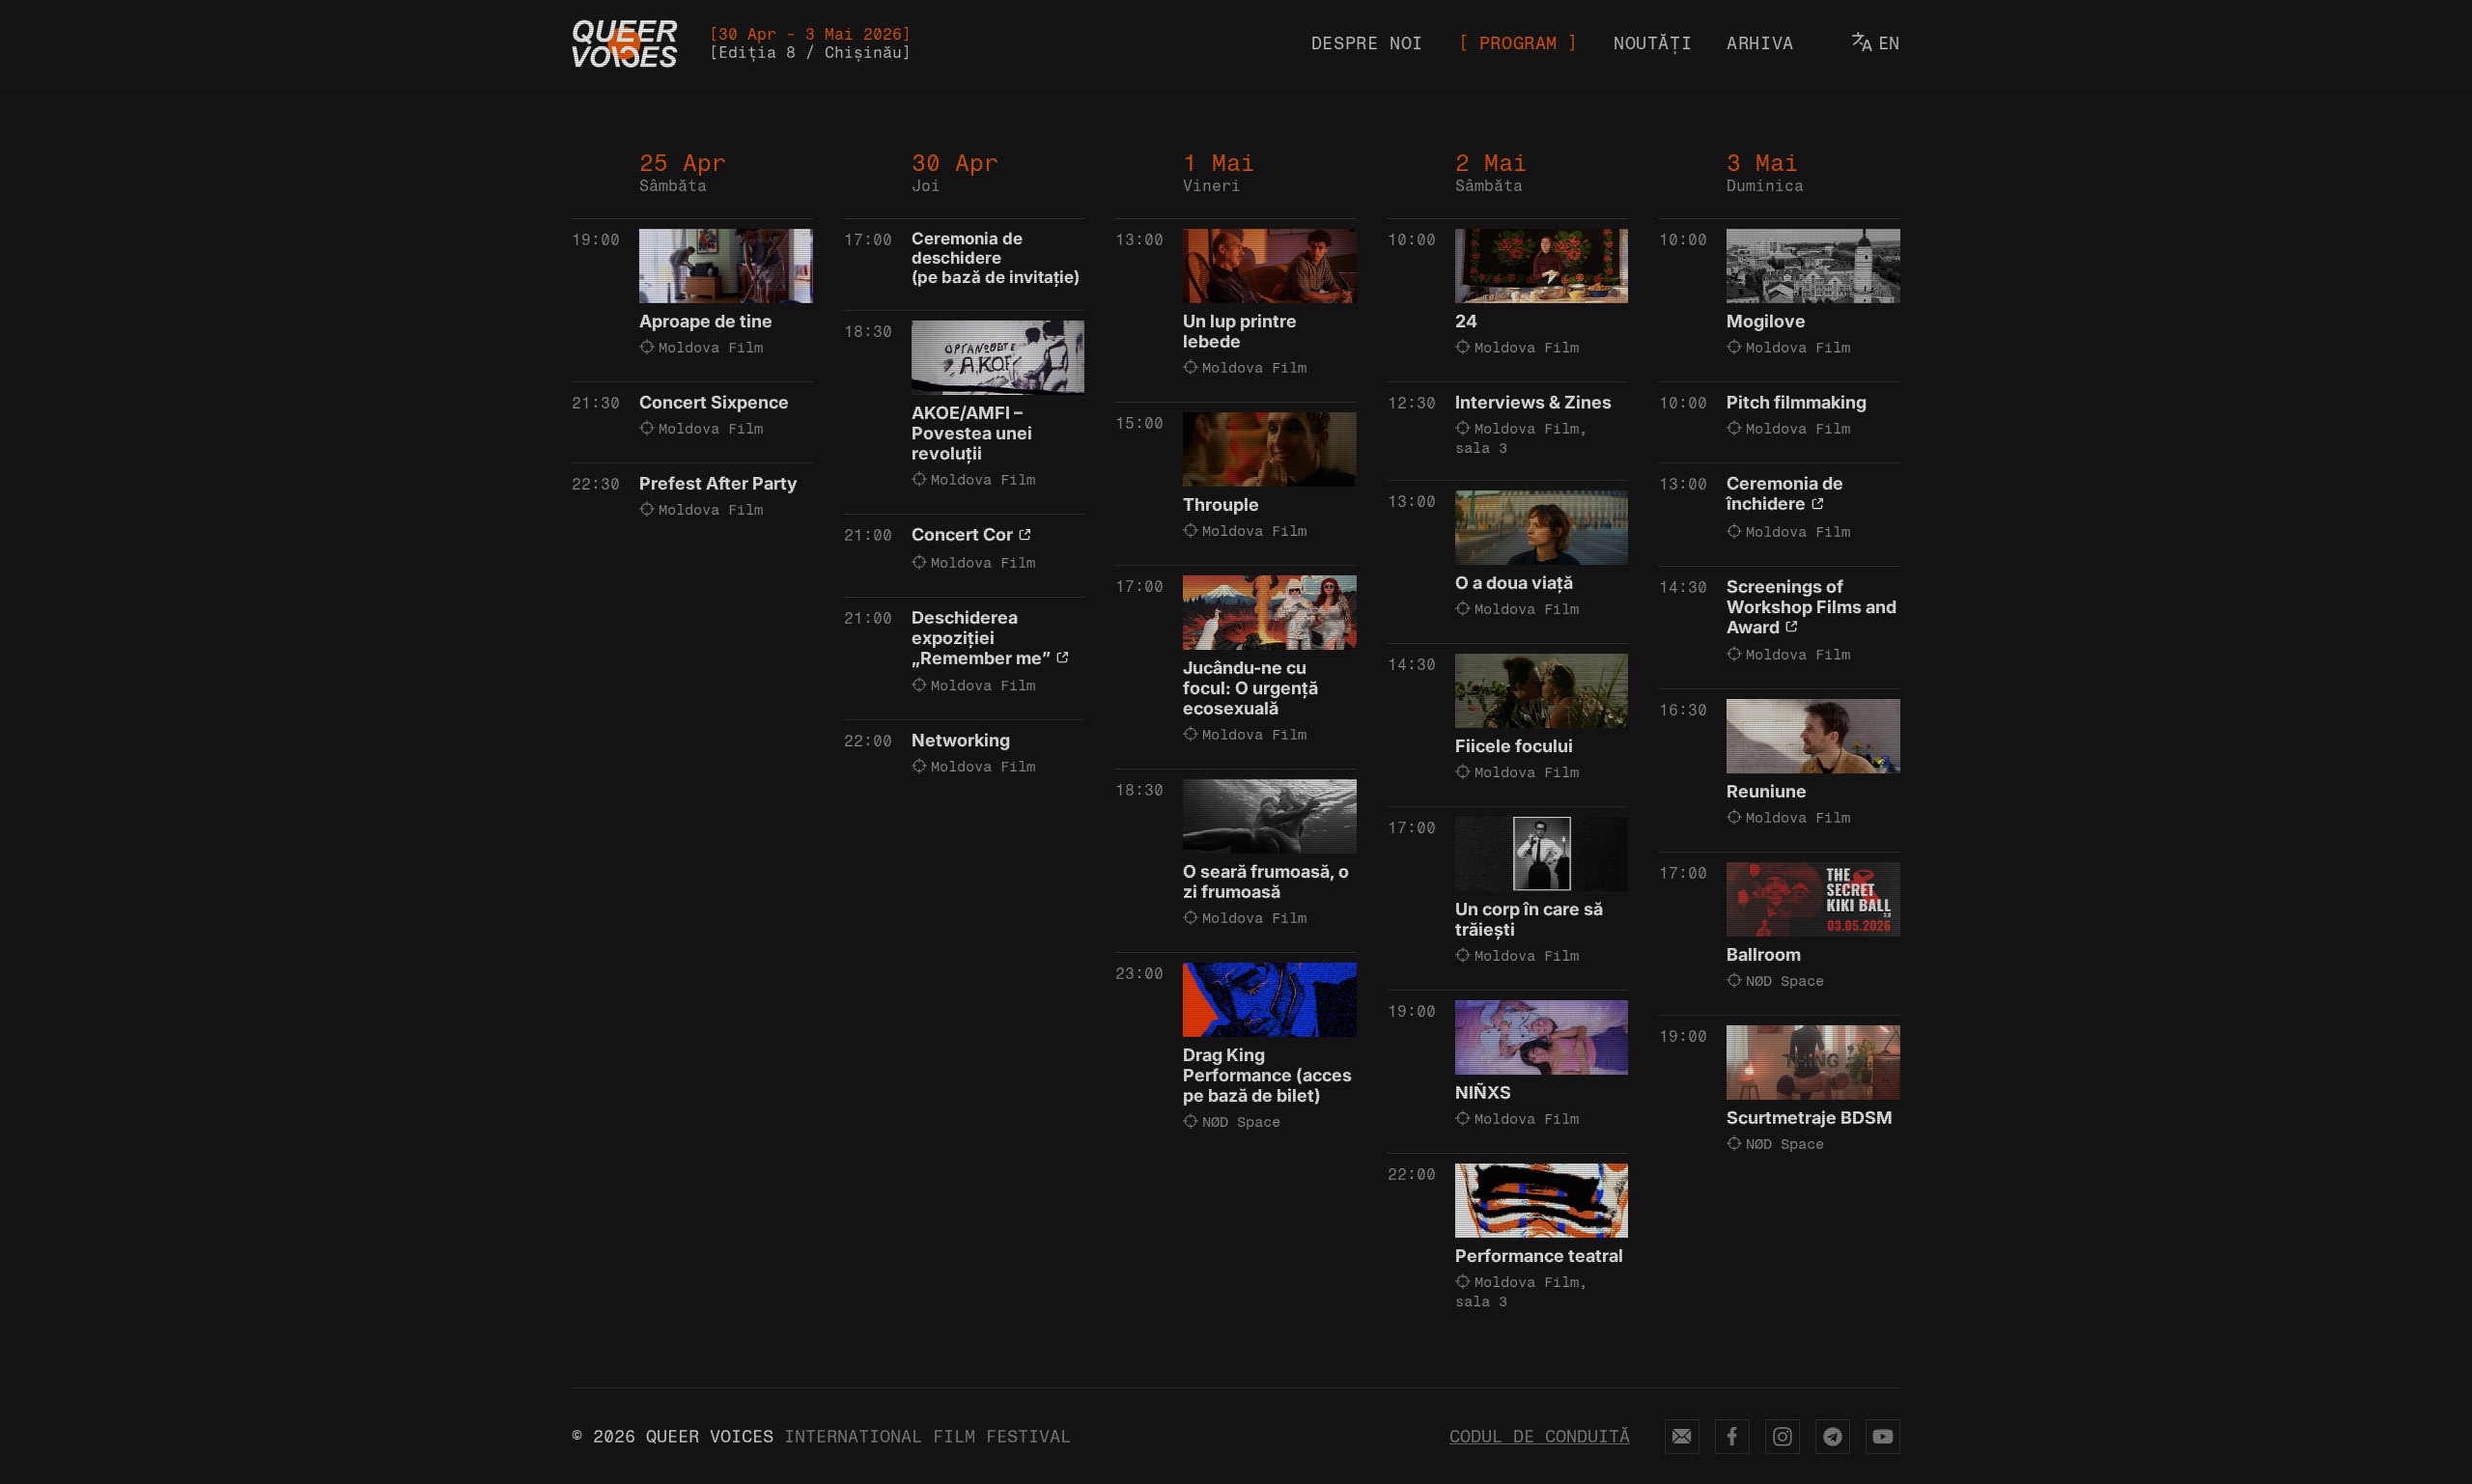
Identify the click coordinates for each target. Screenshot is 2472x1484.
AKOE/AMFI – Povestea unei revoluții (972, 433)
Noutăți (1653, 43)
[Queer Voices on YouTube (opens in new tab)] (1883, 1437)
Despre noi (1367, 43)
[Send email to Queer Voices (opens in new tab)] (1682, 1437)
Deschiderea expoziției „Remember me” (981, 638)
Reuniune (1767, 791)
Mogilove (1766, 321)
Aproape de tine (706, 321)
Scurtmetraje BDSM (1810, 1118)
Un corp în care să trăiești (1529, 919)
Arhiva (1760, 43)
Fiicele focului (1514, 746)
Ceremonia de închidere (1785, 493)
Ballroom (1764, 954)
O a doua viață (1514, 583)
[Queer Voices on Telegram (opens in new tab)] (1833, 1437)
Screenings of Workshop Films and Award (1812, 607)
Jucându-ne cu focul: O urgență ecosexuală (1250, 688)
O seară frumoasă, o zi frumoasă (1266, 882)
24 (1466, 321)
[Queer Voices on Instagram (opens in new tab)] (1783, 1437)
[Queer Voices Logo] (625, 43)
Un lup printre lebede (1240, 331)
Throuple (1221, 504)
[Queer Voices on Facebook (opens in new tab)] (1732, 1437)
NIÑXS (1483, 1092)
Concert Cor (962, 534)
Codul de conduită (1540, 1437)
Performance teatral (1539, 1256)
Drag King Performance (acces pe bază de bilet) (1267, 1075)
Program (1518, 43)
